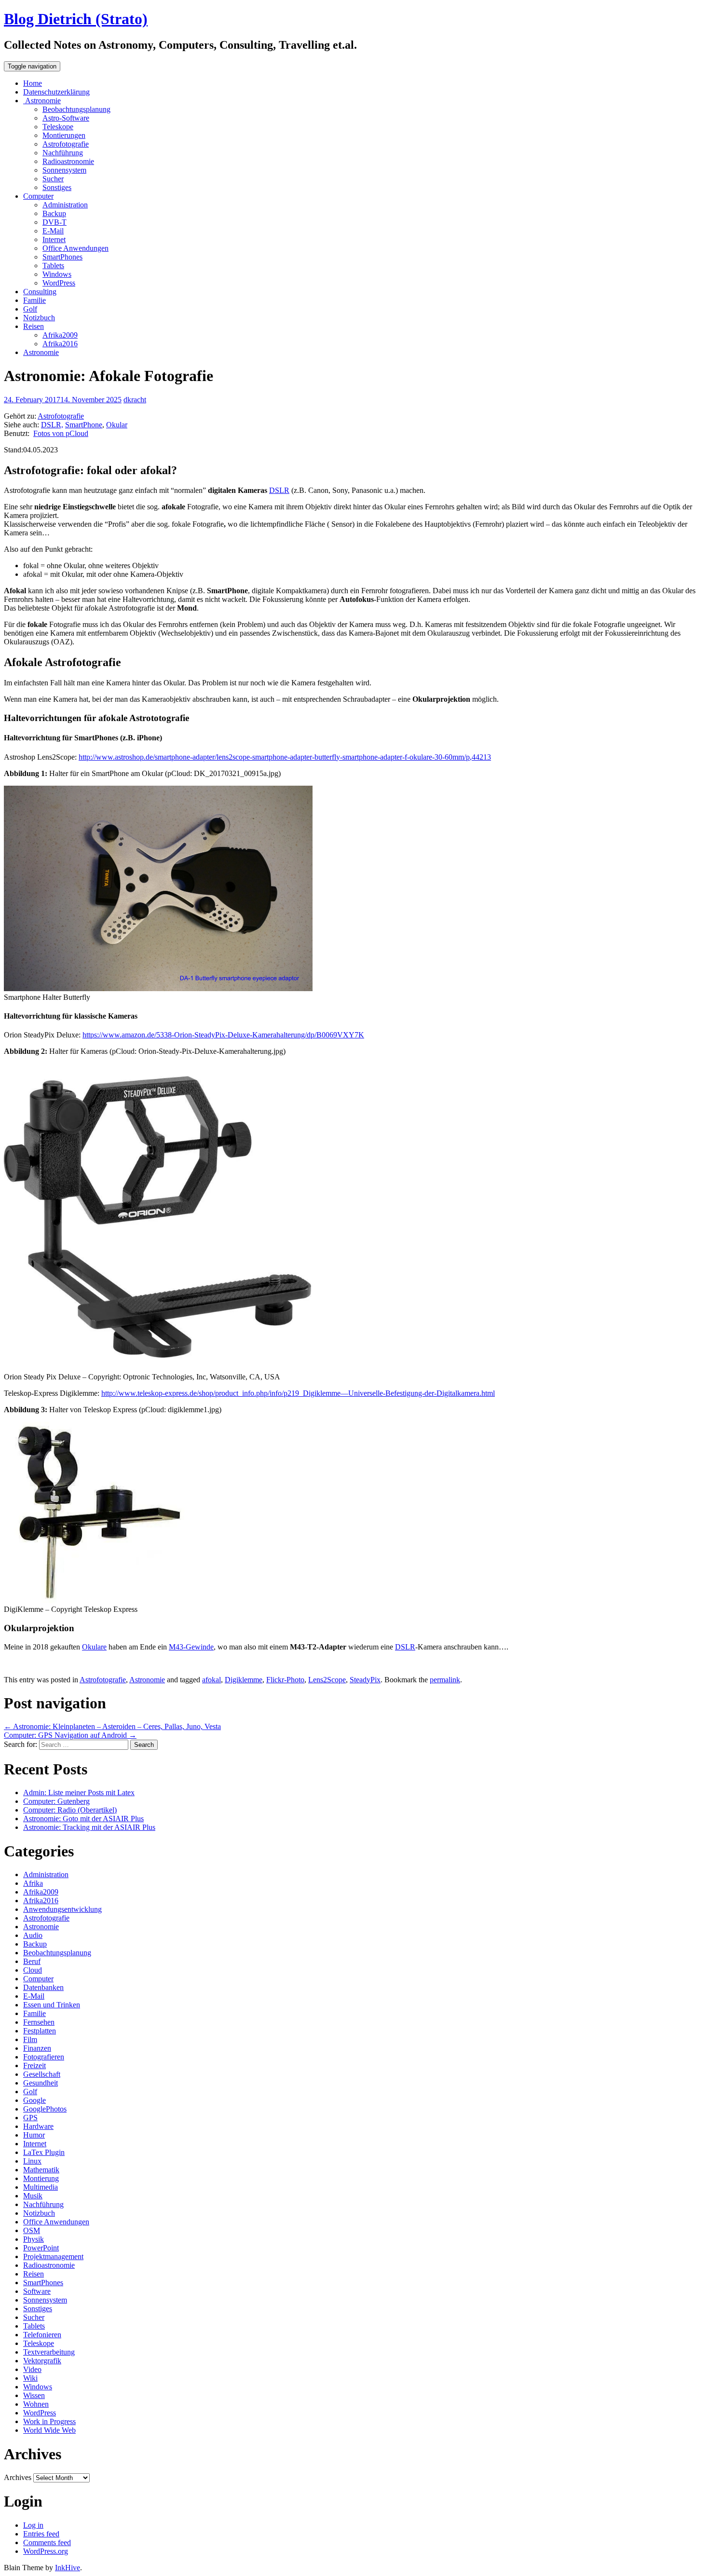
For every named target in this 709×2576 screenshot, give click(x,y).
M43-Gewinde (191, 1647)
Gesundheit (41, 2083)
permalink (445, 1680)
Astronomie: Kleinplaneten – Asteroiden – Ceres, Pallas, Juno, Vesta (112, 1726)
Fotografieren (44, 2057)
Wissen (34, 2395)
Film (30, 2039)
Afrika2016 (60, 344)
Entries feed (41, 2534)
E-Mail (53, 231)
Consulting (40, 292)
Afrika (33, 1883)
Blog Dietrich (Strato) (76, 19)
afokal (211, 1680)
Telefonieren (42, 2335)
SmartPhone (84, 425)
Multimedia (41, 2187)
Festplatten (40, 2031)
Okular (117, 425)
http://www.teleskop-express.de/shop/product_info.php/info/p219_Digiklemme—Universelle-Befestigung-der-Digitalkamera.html (298, 1393)
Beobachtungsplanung (76, 109)
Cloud (33, 1970)
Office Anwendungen (75, 248)
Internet (54, 239)
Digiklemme (244, 1680)
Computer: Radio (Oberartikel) (70, 1810)
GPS (30, 2118)
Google (34, 2100)
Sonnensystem (64, 170)
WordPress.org (46, 2551)
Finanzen (37, 2048)
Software (37, 2291)
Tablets (53, 266)
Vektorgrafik (42, 2361)
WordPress (59, 283)
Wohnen (36, 2404)
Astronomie (42, 101)
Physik (34, 2239)
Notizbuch (39, 318)
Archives (18, 2477)
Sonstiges (57, 187)
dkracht (135, 400)
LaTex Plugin (44, 2152)
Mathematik (41, 2170)
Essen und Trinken (52, 2005)
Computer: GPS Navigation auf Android (70, 1735)
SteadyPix (365, 1680)
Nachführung (63, 153)
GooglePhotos (45, 2109)
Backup (54, 213)
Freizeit (34, 2065)
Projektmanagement (53, 2256)
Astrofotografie (66, 144)
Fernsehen (39, 2022)
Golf (30, 309)
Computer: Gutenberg (56, 1801)
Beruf (32, 1961)
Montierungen (64, 135)
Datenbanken (43, 1987)
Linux (32, 2161)
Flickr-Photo (285, 1680)
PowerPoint (41, 2248)
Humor (34, 2135)
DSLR (279, 490)
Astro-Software (66, 118)
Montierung (41, 2178)
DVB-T (55, 222)
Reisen (34, 326)
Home (33, 83)
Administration (65, 205)
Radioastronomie (68, 161)
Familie (34, 300)
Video (32, 2369)
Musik (33, 2196)
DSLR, (52, 425)
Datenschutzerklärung (56, 92)
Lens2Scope (327, 1680)
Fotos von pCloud (61, 433)
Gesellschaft (42, 2074)
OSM (32, 2230)
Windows (57, 274)
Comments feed (47, 2542)
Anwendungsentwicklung (62, 1909)
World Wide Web (49, 2430)
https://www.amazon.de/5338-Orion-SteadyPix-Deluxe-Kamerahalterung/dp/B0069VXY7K (223, 1035)
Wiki (30, 2378)
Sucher (53, 179)
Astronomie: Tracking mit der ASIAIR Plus (89, 1827)
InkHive (68, 2568)
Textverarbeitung (49, 2352)
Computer (38, 196)
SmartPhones (62, 257)
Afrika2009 (60, 335)
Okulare (94, 1647)
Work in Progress (49, 2421)
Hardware (38, 2126)
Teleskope (58, 127)
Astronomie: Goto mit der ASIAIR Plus (83, 1819)
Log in (33, 2525)
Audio (33, 1935)
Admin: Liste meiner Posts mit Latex (79, 1792)
